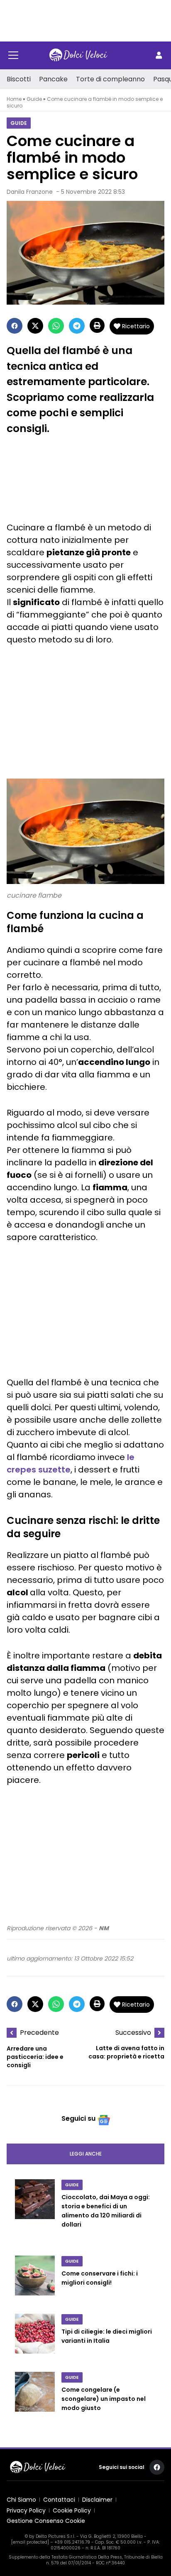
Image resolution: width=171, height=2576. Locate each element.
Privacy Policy (26, 2510)
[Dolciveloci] (78, 55)
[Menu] (13, 55)
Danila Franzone (30, 192)
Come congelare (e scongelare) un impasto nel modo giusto (104, 2399)
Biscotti (19, 79)
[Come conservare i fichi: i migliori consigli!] (35, 2280)
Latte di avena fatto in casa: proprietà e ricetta (126, 2052)
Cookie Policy (72, 2510)
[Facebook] (15, 326)
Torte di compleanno (110, 79)
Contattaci (59, 2500)
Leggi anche (86, 2154)
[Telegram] (77, 326)
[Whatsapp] (56, 326)
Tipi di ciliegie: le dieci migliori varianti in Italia (107, 2336)
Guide (34, 99)
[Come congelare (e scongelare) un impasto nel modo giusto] (35, 2400)
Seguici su (78, 2118)
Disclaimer (97, 2500)
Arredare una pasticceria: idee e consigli (35, 2057)
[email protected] (30, 2542)
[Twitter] (35, 326)
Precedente (39, 2033)
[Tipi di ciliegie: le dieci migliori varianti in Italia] (35, 2338)
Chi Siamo (21, 2500)
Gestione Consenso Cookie (46, 2521)
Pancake (53, 79)
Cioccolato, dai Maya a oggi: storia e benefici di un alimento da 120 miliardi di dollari (106, 2211)
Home (14, 99)
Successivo (133, 2033)
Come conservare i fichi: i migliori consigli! (100, 2278)
